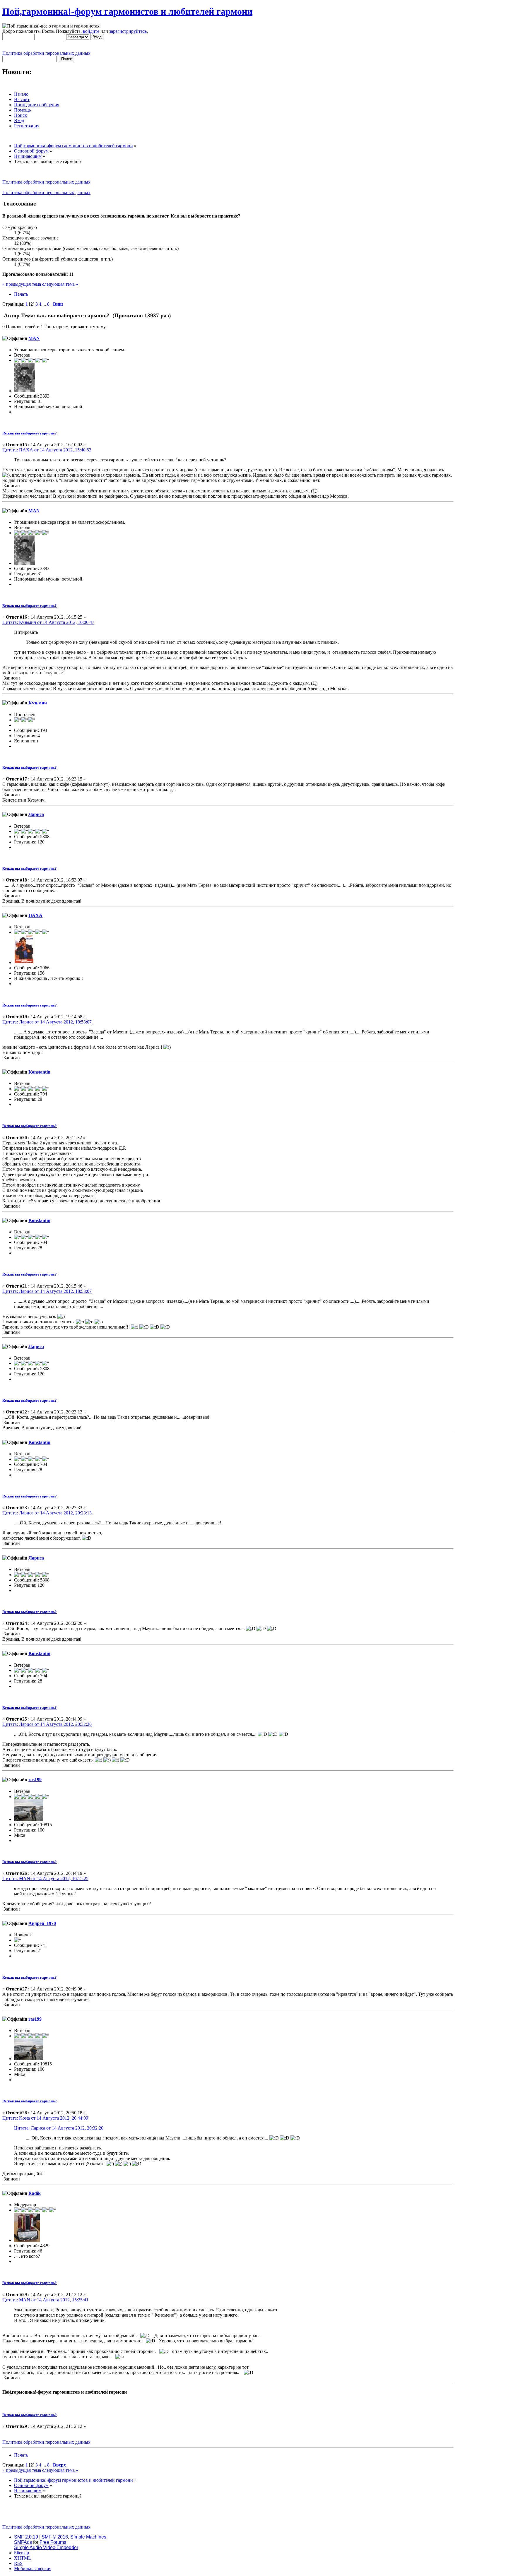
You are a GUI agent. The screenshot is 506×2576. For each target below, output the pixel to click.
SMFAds (23, 2542)
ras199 (35, 1780)
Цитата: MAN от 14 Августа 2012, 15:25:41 (45, 2300)
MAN (34, 338)
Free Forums (53, 2542)
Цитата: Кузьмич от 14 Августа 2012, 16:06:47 (48, 622)
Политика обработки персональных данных (46, 53)
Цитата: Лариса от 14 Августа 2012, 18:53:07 (47, 1022)
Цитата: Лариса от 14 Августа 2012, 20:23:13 (47, 1513)
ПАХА (35, 915)
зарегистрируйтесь (128, 31)
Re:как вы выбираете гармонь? (30, 433)
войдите (91, 31)
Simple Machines (88, 2537)
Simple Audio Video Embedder (46, 2547)
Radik (35, 2193)
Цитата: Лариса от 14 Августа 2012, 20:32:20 (47, 1724)
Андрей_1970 (42, 1923)
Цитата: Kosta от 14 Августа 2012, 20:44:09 (45, 2118)
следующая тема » (60, 284)
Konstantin (39, 1072)
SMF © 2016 (55, 2537)
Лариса (36, 814)
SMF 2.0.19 (26, 2537)
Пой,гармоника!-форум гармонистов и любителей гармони (127, 11)
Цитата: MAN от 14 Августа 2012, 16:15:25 (45, 1878)
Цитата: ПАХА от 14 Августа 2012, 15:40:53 (47, 450)
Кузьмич (38, 703)
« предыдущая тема (22, 284)
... (45, 304)
